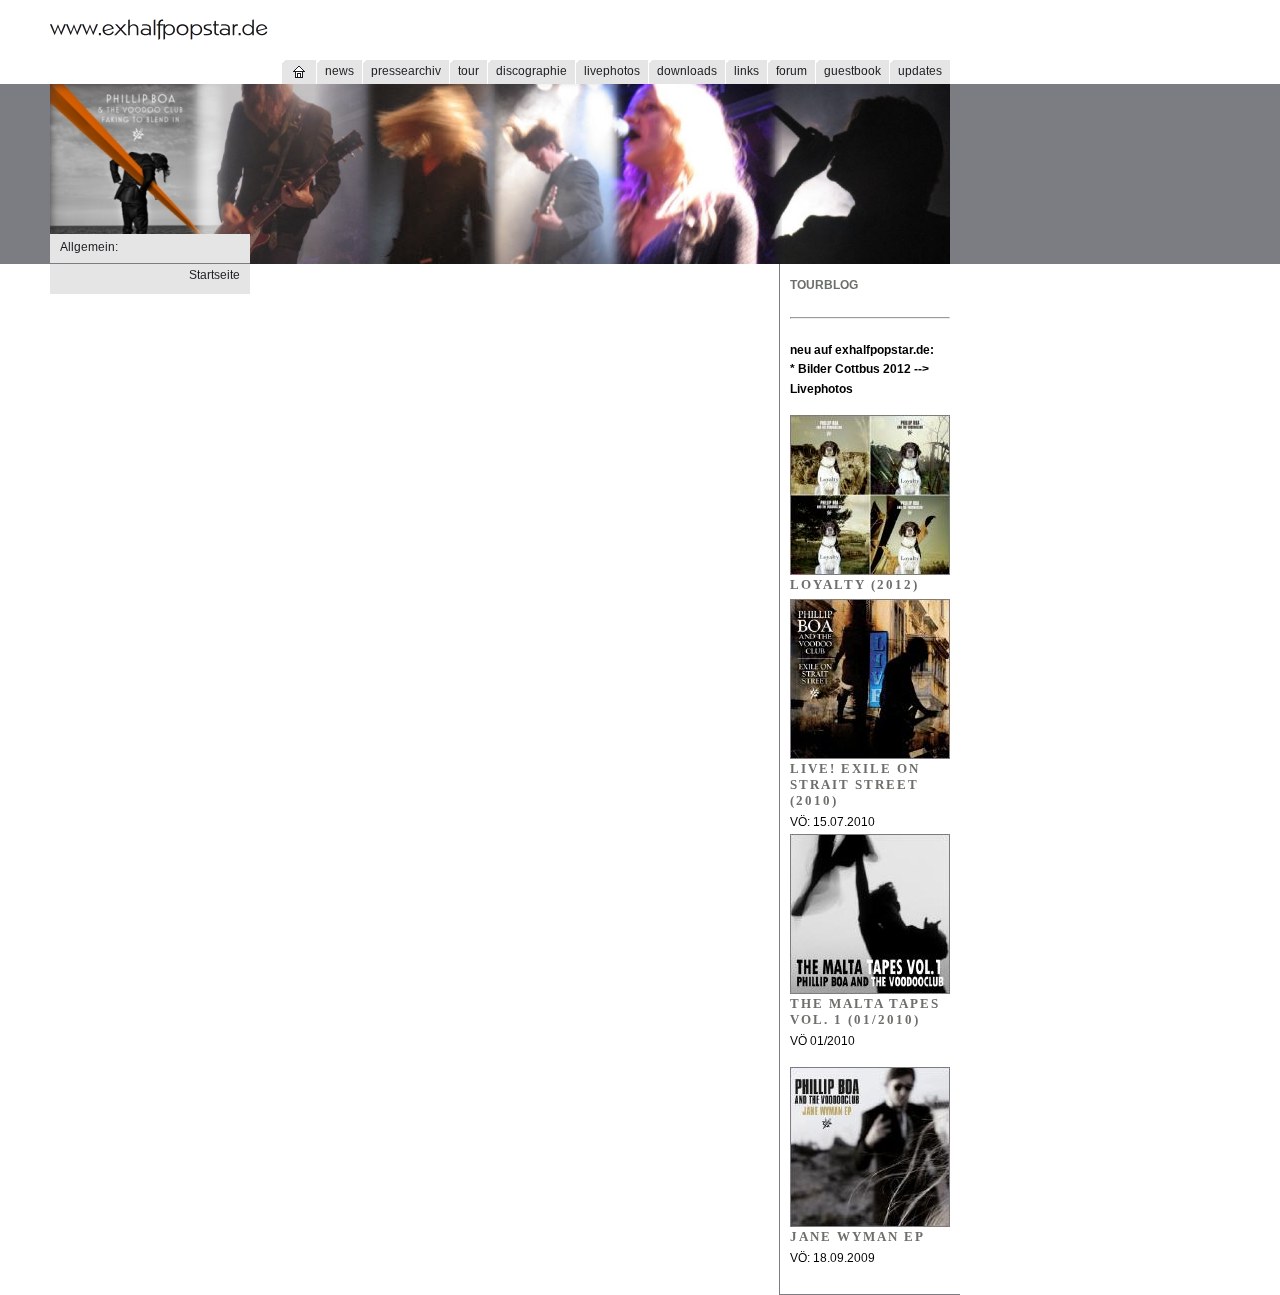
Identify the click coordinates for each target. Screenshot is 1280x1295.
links (746, 71)
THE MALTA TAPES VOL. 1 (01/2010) (865, 1011)
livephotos (612, 71)
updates (920, 71)
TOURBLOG (824, 285)
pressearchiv (406, 71)
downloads (687, 71)
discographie (531, 71)
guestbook (852, 71)
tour (468, 71)
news (339, 71)
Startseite (214, 275)
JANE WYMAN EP (857, 1236)
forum (791, 71)
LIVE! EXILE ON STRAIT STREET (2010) (855, 784)
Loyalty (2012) (854, 584)
